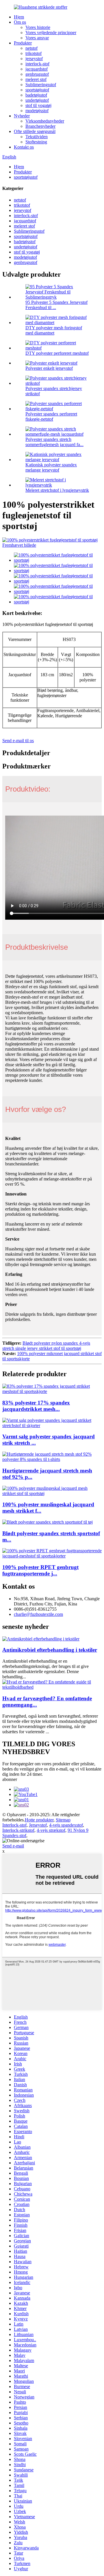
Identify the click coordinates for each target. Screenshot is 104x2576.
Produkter (23, 43)
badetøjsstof (36, 95)
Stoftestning (36, 142)
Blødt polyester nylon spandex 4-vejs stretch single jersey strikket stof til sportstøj (46, 1346)
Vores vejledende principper (51, 33)
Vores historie (38, 27)
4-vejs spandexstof (66, 1825)
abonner (10, 1779)
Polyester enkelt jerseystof (49, 368)
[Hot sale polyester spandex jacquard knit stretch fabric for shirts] (52, 1425)
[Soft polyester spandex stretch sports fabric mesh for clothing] (48, 1522)
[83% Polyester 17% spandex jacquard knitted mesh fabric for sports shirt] (52, 1391)
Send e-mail (13, 1846)
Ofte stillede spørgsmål (35, 131)
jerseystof (34, 59)
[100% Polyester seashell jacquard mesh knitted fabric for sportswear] (52, 1493)
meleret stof (36, 79)
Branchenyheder (40, 126)
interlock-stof (37, 64)
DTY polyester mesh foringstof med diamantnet (54, 330)
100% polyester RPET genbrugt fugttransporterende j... (40, 1570)
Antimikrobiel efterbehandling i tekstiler (50, 1650)
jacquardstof (37, 69)
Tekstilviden (37, 137)
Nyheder (22, 116)
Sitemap (63, 1820)
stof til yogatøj (38, 105)
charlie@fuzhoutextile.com (38, 1614)
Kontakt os (24, 147)
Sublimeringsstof (41, 85)
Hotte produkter (39, 1820)
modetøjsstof (37, 111)
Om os (20, 22)
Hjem (19, 17)
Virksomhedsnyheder (45, 121)
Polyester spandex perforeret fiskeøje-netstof (51, 416)
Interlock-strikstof (18, 1830)
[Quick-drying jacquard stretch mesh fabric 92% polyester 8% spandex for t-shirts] (52, 1459)
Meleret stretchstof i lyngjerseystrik (57, 490)
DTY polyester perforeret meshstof (57, 353)
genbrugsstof (37, 74)
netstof (31, 48)
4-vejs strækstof (51, 1830)
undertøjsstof (37, 100)
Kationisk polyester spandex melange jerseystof (51, 467)
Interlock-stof (14, 1825)
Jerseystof (38, 1825)
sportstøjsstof (37, 90)
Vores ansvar (37, 38)
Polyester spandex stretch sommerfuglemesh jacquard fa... (54, 442)
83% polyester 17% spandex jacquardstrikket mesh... (36, 1406)
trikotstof (34, 53)
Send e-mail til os (18, 741)
